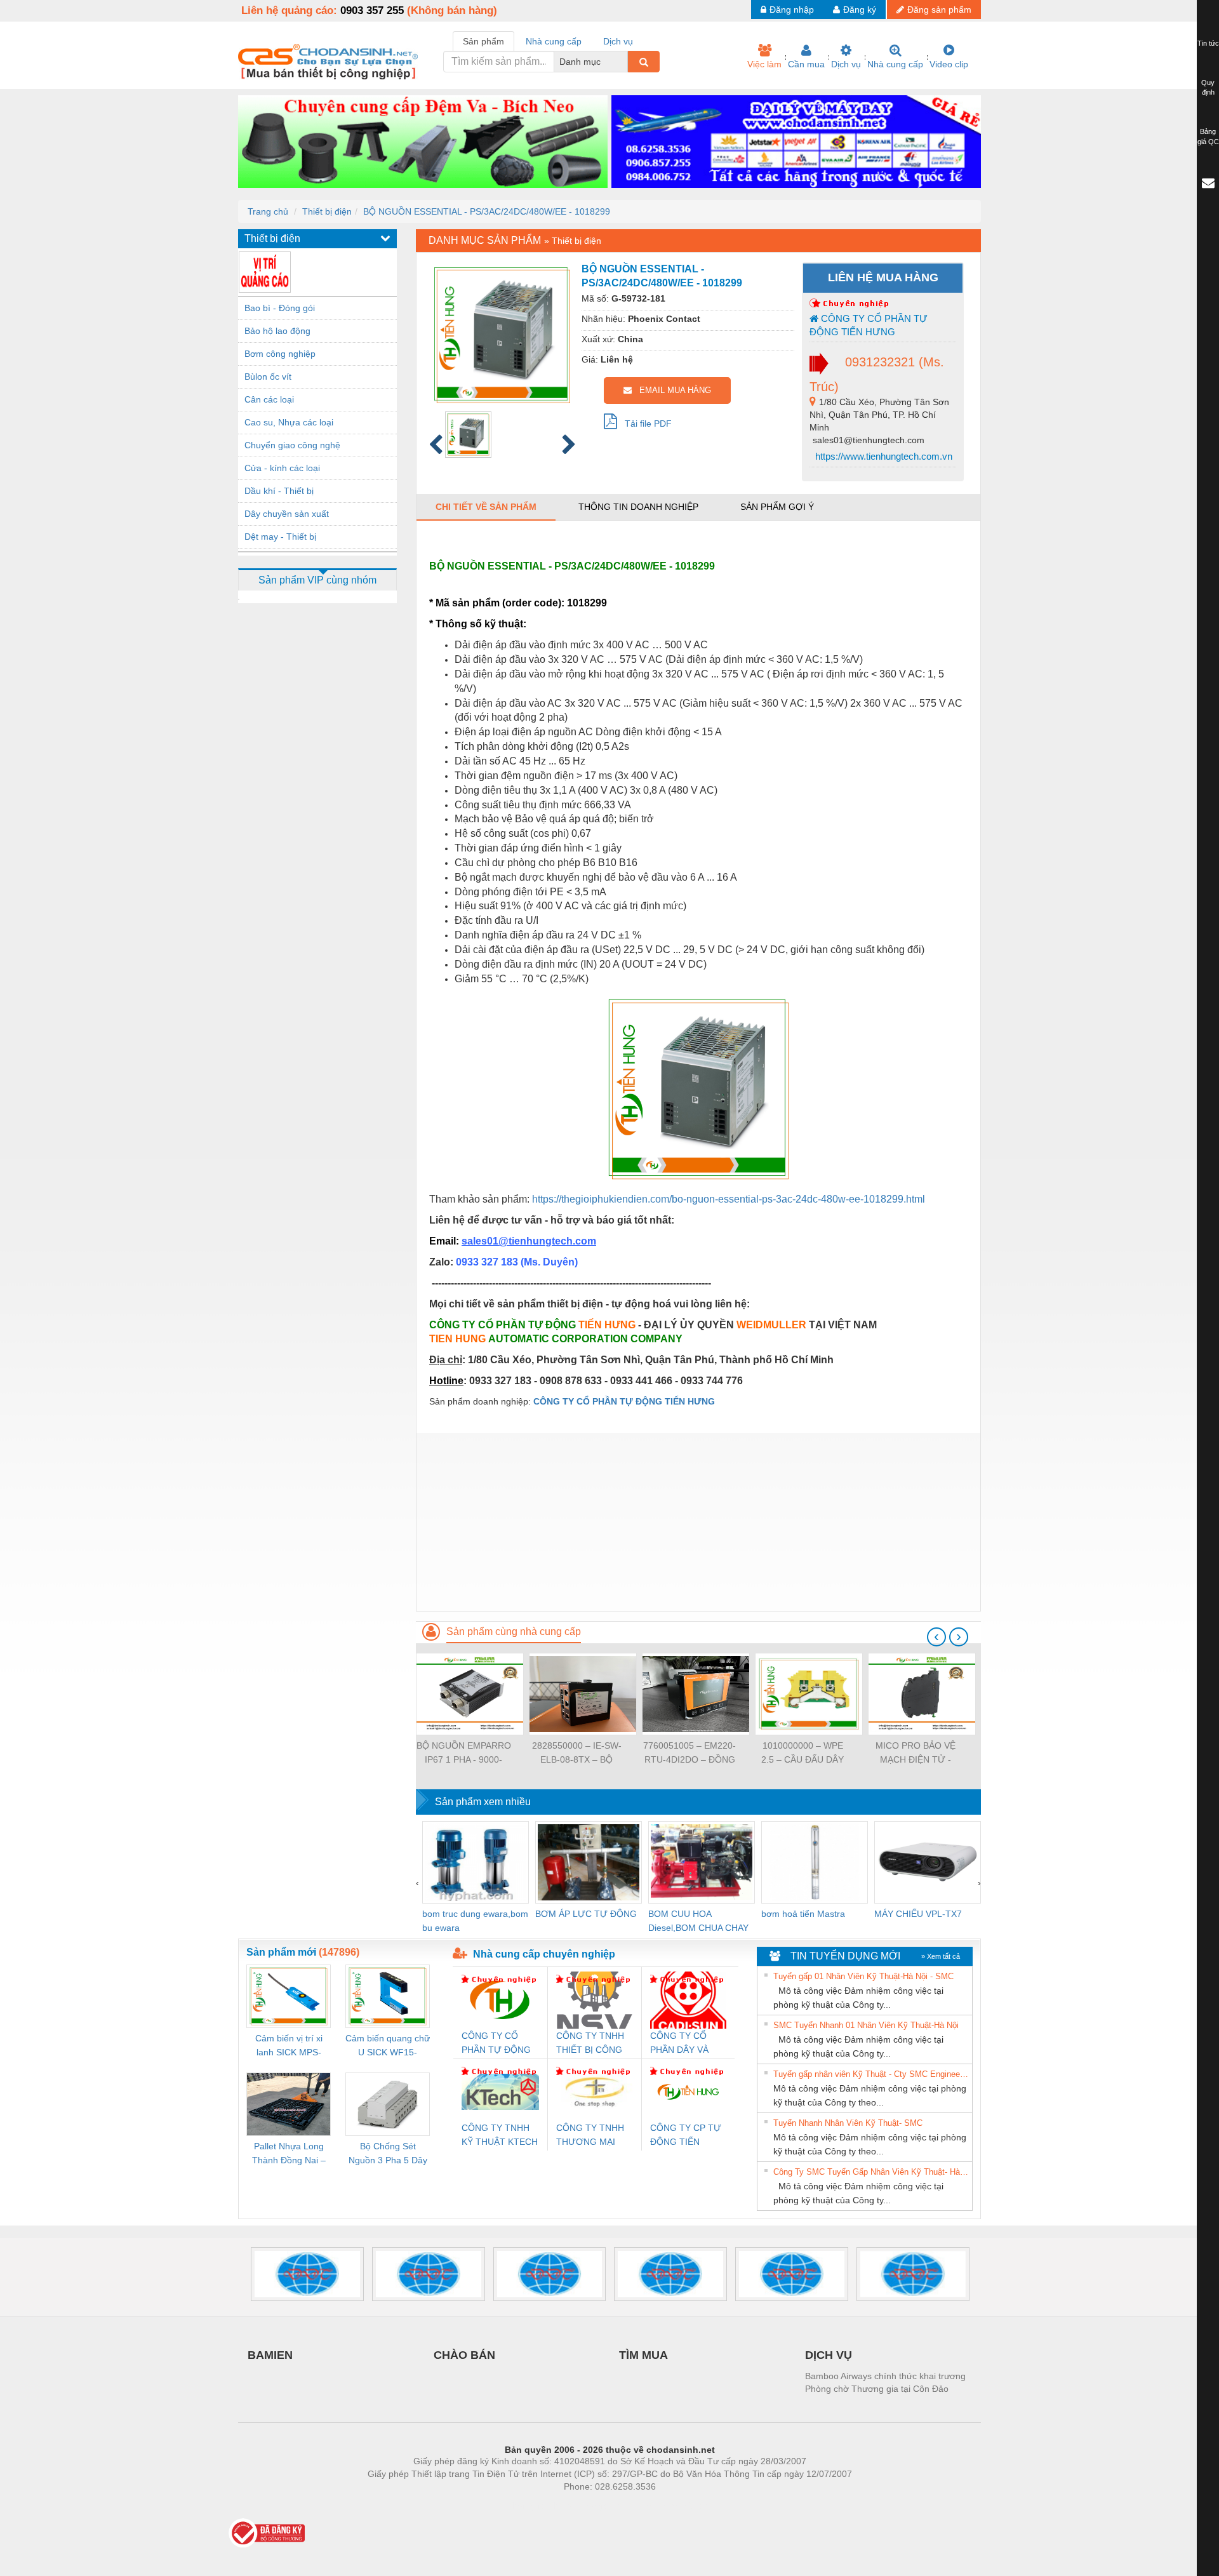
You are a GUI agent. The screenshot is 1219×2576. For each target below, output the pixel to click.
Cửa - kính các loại (282, 468)
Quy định (1208, 88)
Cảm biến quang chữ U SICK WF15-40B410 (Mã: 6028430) (388, 2046)
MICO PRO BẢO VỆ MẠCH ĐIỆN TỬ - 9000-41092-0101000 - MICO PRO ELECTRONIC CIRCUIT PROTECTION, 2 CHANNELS (916, 1753)
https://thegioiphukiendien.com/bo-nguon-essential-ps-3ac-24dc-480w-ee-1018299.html (729, 1199)
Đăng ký (860, 10)
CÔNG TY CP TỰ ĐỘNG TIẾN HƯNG (686, 2136)
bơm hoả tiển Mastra (803, 1914)
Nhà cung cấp (895, 64)
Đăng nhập (792, 10)
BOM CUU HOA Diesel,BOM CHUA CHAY (698, 1921)
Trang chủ (268, 211)
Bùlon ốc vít (268, 377)
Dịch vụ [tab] (618, 41)
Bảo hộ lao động (277, 331)
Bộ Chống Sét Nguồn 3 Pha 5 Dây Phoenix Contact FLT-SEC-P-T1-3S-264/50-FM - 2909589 (388, 2154)
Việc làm (764, 64)
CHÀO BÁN (464, 2355)
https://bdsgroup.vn (593, 2506)
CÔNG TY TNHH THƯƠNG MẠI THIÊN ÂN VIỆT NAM (590, 2136)
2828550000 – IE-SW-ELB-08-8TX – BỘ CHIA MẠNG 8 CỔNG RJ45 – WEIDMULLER (576, 1753)
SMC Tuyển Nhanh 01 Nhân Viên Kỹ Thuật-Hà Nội (866, 2025)
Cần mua (806, 64)
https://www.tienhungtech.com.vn (883, 456)
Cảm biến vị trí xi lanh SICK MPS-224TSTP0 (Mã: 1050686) (289, 2046)
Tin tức (1208, 43)
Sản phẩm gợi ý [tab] (777, 507)
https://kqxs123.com (672, 2506)
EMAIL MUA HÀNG (671, 390)
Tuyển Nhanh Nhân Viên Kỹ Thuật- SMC (848, 2123)
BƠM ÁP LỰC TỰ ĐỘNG (586, 1914)
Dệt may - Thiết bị (280, 537)
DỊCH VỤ (829, 2355)
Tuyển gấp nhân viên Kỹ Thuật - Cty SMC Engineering (871, 2074)
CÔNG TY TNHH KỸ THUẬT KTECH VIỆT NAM (500, 2136)
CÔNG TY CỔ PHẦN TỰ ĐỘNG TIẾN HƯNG (869, 325)
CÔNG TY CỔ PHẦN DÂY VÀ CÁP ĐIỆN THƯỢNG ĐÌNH (683, 2044)
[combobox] (624, 62)
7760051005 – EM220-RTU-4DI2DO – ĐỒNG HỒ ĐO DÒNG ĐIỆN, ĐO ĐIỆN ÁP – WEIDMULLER (689, 1753)
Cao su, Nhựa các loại (289, 422)
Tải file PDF (644, 424)
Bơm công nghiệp (280, 354)
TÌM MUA (643, 2355)
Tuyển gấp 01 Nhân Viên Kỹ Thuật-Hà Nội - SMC (863, 1976)
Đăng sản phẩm (939, 10)
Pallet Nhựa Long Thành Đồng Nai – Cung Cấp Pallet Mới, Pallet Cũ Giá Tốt (289, 2154)
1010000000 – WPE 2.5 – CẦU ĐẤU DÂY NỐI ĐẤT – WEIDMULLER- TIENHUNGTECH (803, 1753)
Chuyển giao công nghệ (292, 445)
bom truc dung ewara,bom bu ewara (475, 1921)
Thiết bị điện (327, 211)
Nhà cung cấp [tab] (554, 41)
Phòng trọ (527, 2506)
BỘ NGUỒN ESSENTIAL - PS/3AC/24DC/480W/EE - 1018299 (487, 211)
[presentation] (936, 1637)
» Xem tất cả (941, 1956)
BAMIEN (270, 2355)
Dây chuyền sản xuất (287, 514)
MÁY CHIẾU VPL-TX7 (918, 1914)
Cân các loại (269, 399)
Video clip (949, 64)
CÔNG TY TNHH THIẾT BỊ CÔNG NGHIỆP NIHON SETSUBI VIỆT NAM (590, 2044)
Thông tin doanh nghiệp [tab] (638, 507)
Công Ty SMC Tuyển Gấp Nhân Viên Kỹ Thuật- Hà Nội (871, 2172)
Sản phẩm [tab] (483, 41)
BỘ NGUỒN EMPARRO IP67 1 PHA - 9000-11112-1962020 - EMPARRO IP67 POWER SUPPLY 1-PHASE (464, 1753)
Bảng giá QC (1208, 137)
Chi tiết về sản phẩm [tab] (486, 507)
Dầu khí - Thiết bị (279, 491)
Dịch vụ (846, 64)
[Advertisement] (698, 1522)
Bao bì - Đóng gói (280, 308)
